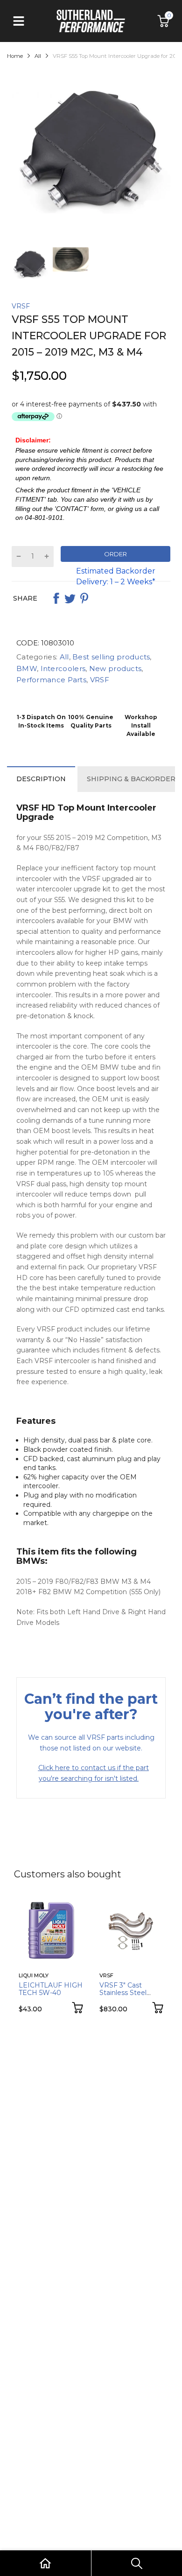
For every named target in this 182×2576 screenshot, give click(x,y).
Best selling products (110, 657)
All (63, 657)
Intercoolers (62, 668)
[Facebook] (56, 598)
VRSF (21, 306)
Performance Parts (51, 680)
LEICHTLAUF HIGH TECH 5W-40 (51, 1989)
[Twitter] (70, 598)
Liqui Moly (34, 1975)
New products (114, 668)
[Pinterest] (84, 598)
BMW (27, 668)
